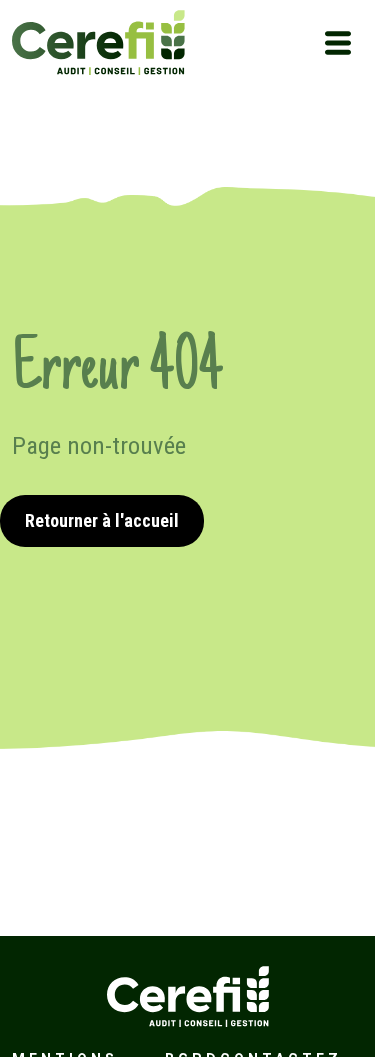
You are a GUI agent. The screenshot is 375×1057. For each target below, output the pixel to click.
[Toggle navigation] (338, 43)
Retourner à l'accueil (102, 520)
